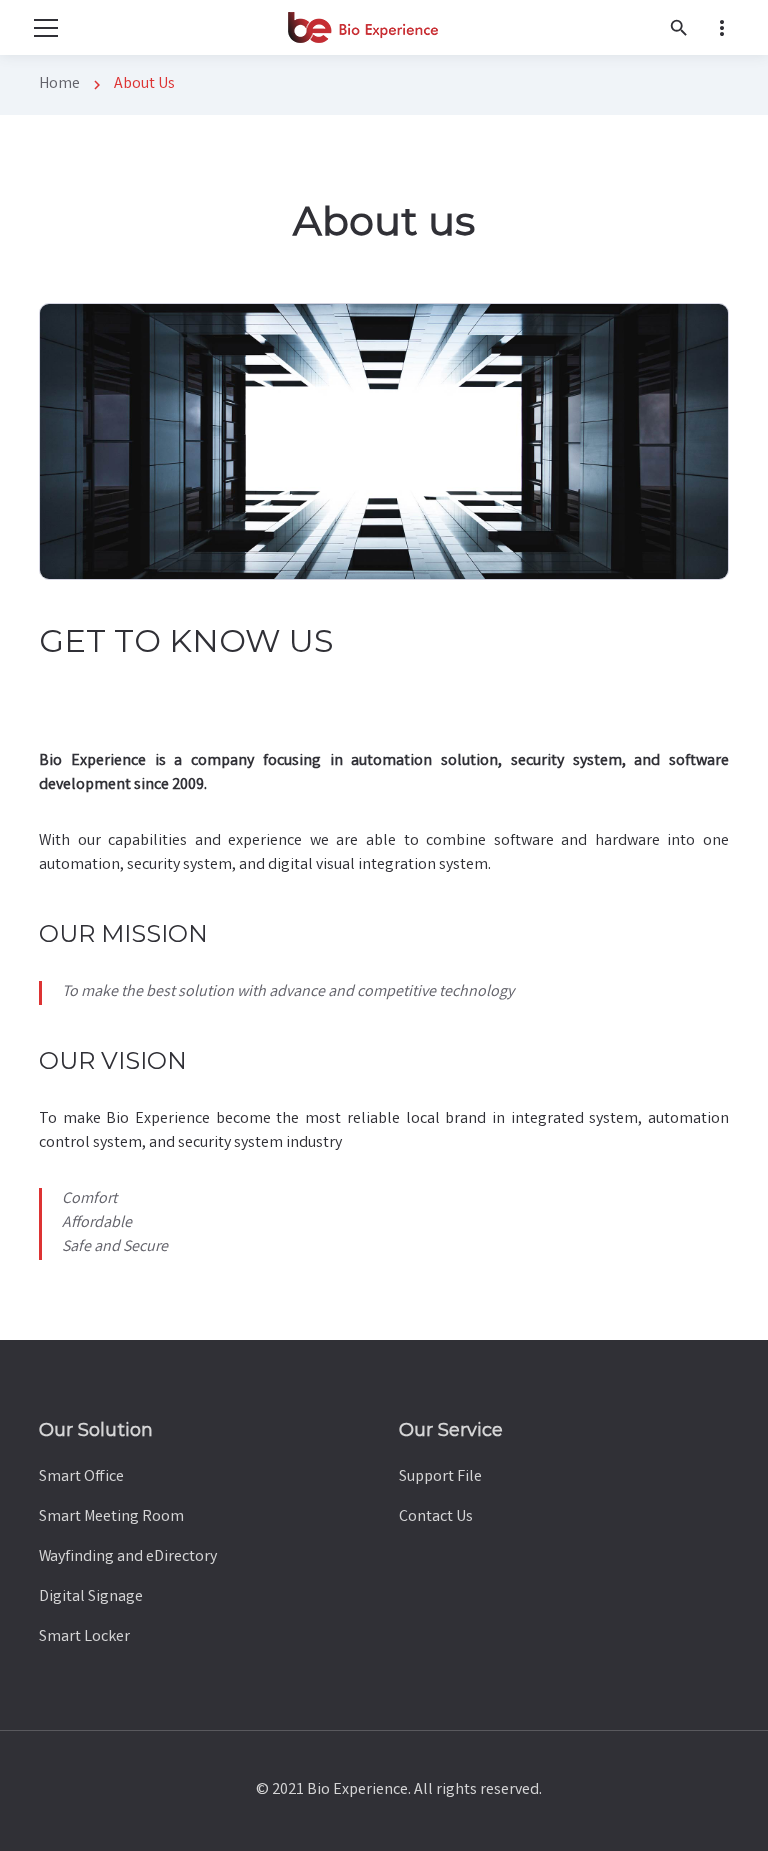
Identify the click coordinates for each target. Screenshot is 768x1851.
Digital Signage (91, 1597)
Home (59, 84)
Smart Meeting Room (111, 1517)
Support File (440, 1477)
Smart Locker (84, 1637)
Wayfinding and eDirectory (128, 1557)
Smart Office (81, 1477)
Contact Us (436, 1517)
